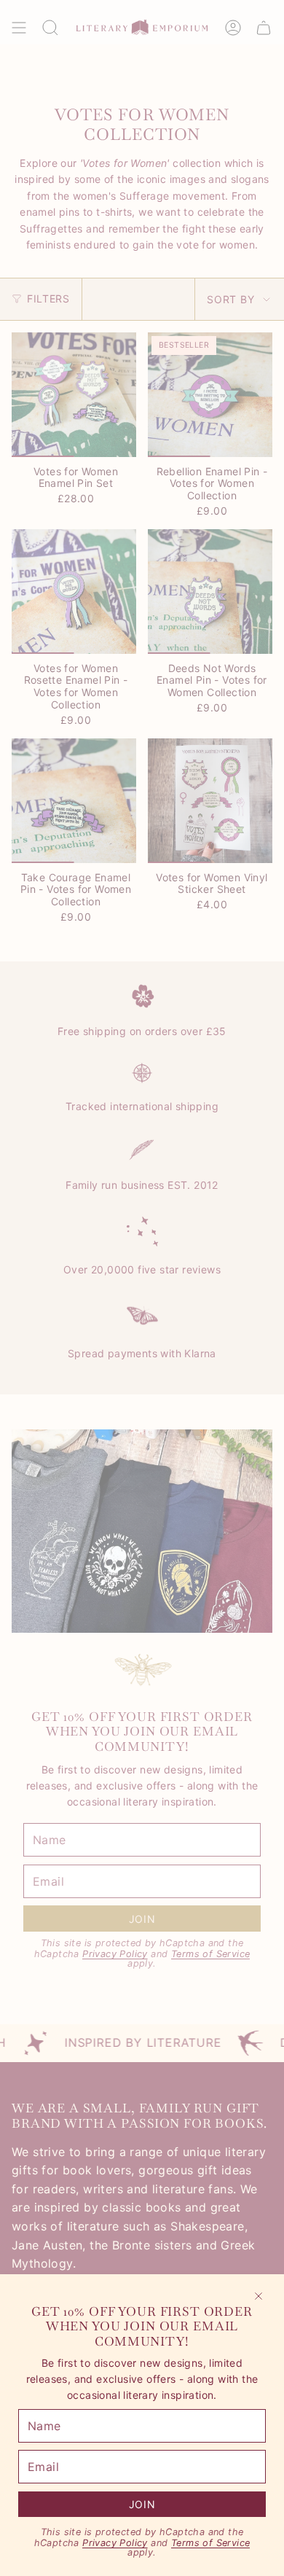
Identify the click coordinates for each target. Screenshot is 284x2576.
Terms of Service (210, 2543)
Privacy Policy (115, 2543)
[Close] (259, 2296)
